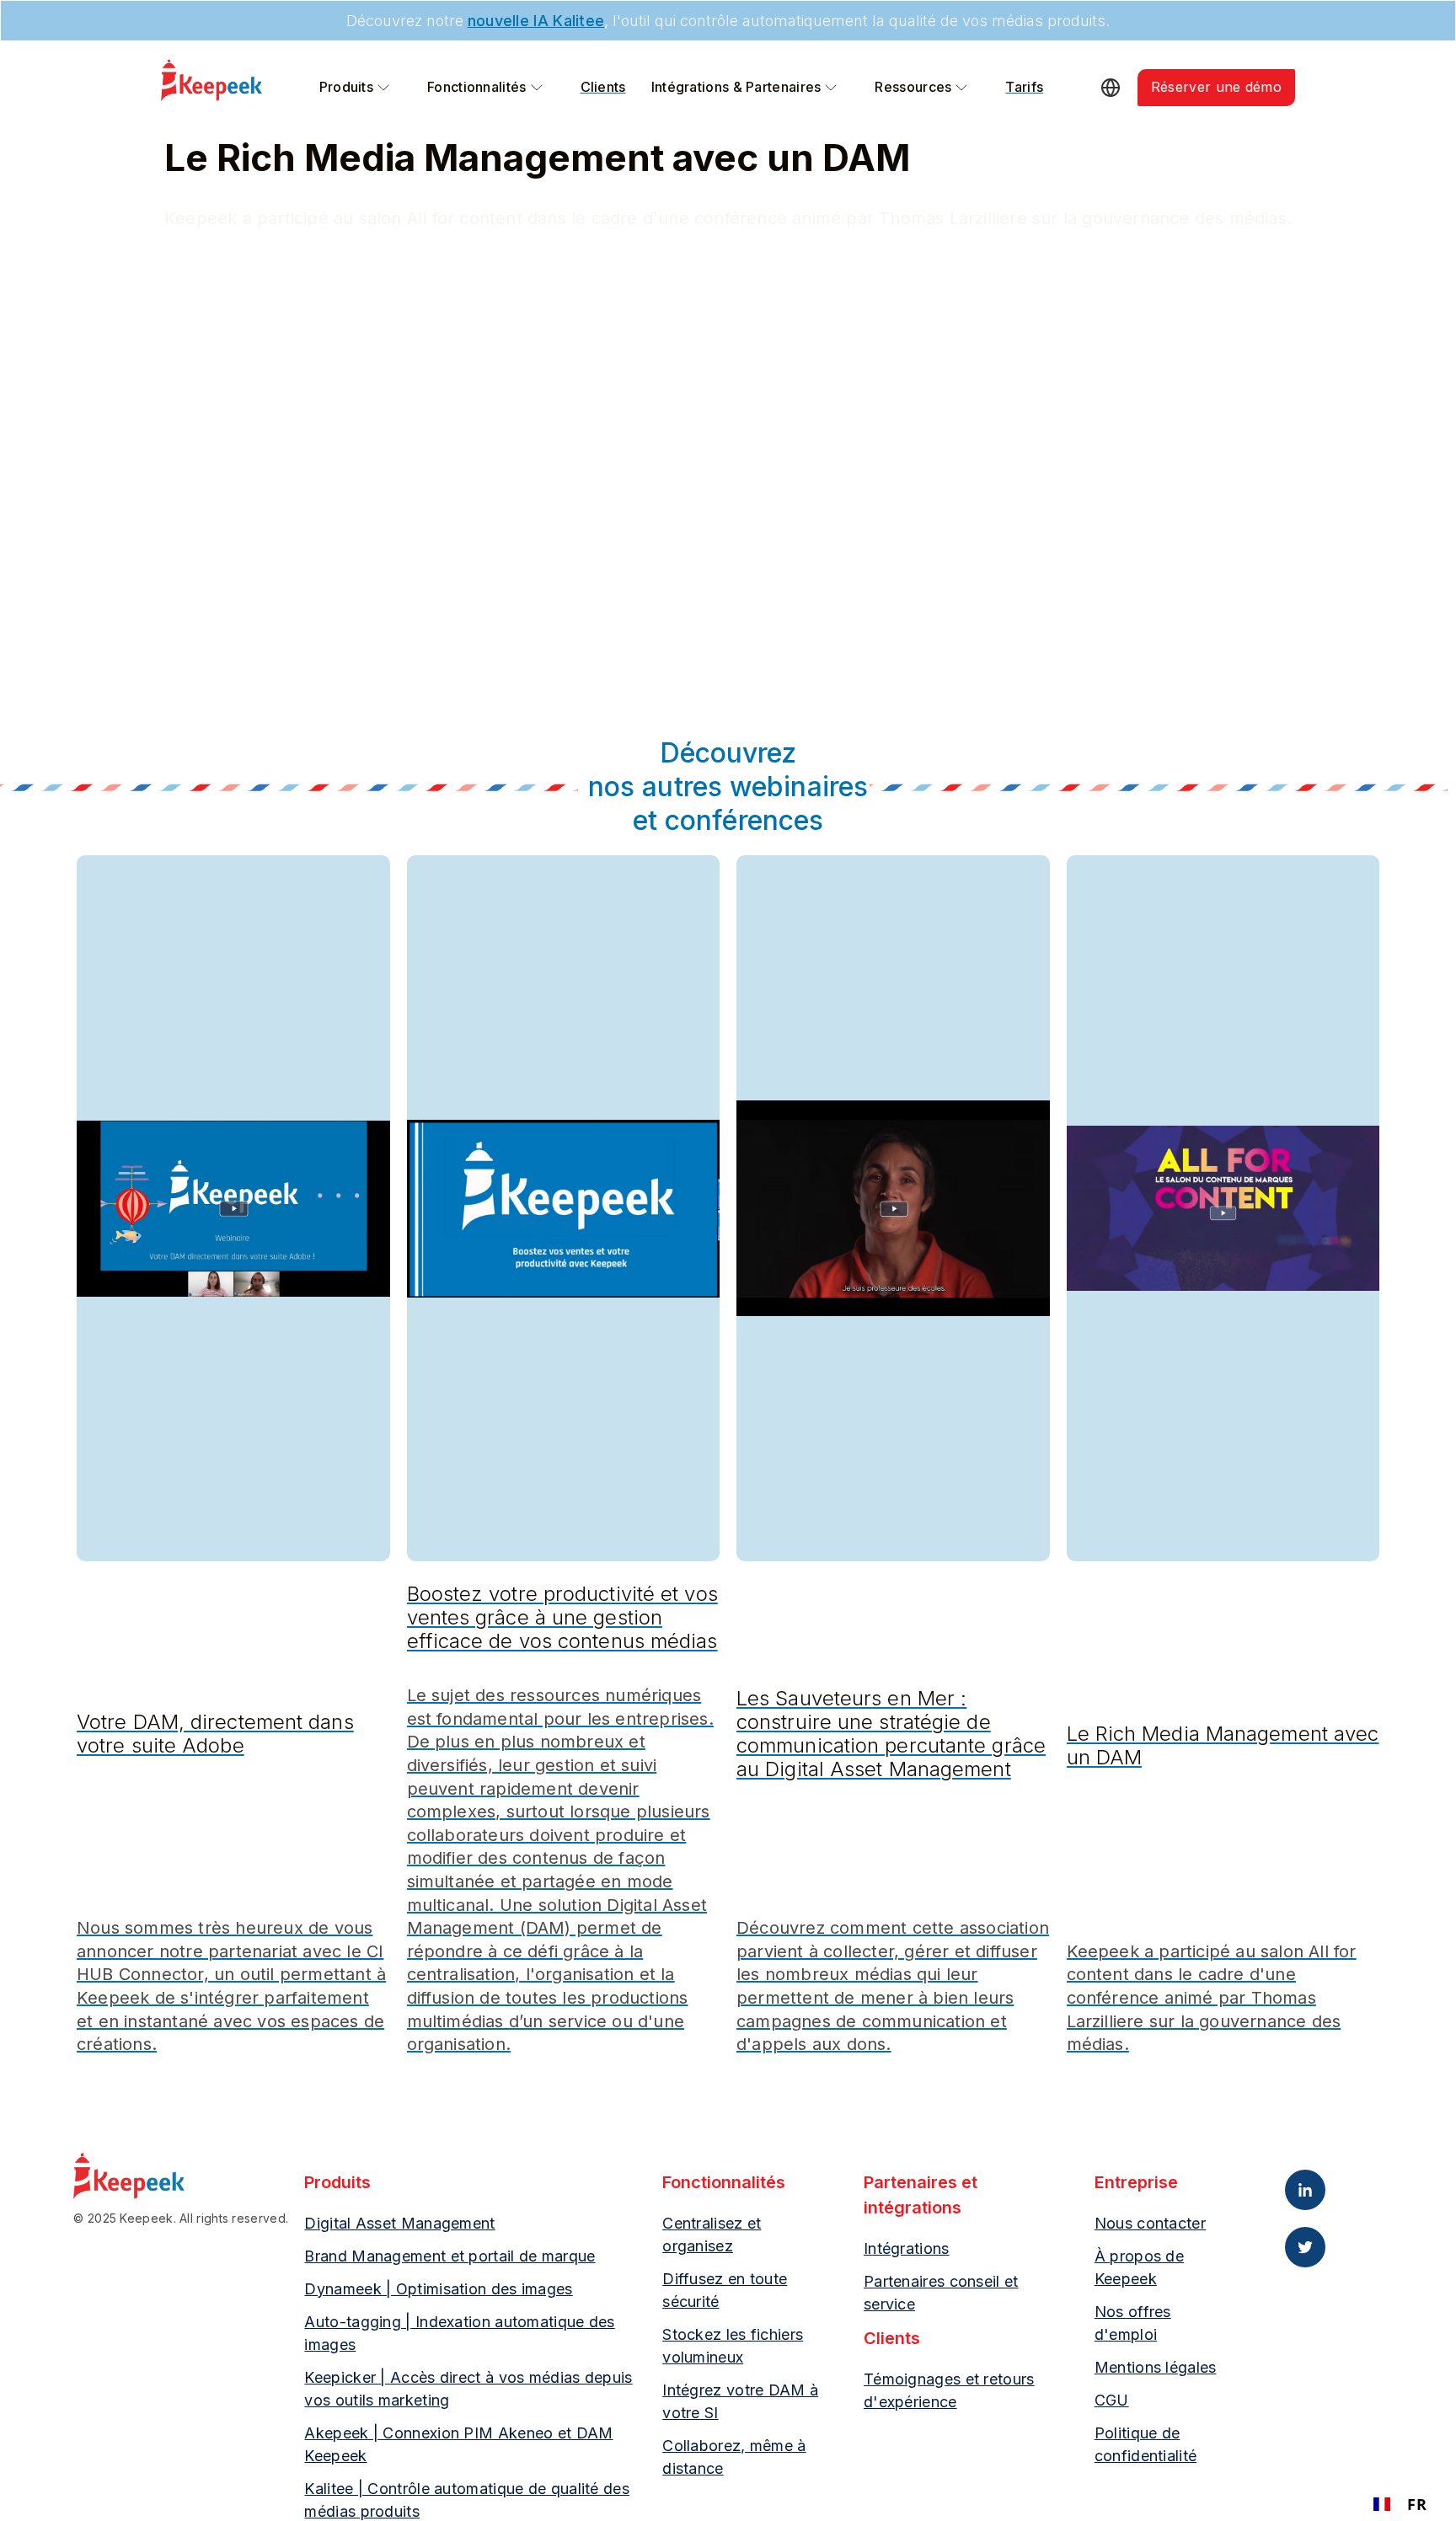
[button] (356, 88)
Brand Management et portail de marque (450, 2256)
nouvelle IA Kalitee (536, 21)
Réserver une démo (1216, 87)
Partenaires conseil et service (941, 2293)
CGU (1112, 2400)
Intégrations (907, 2248)
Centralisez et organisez (712, 2235)
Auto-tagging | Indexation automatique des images (459, 2333)
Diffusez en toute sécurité (725, 2290)
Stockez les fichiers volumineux (733, 2346)
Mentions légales (1156, 2367)
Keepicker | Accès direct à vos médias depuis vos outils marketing (468, 2389)
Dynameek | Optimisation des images (438, 2289)
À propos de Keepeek (1139, 2267)
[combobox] (1400, 2504)
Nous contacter (1150, 2223)
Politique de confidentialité (1146, 2444)
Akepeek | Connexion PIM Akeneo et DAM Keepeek (458, 2444)
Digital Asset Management (399, 2223)
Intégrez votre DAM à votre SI (740, 2401)
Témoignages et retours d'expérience (949, 2390)
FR (1417, 2504)
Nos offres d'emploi (1133, 2323)
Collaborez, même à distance (734, 2457)
